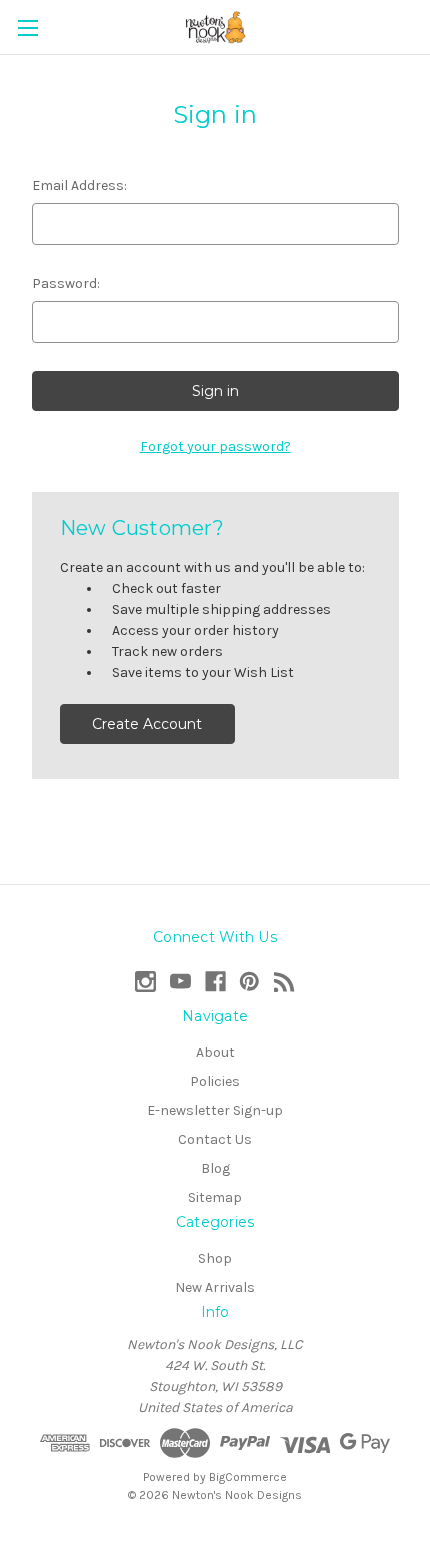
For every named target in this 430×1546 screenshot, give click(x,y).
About (215, 1052)
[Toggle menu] (27, 27)
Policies (215, 1081)
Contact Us (215, 1139)
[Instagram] (145, 981)
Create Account (147, 724)
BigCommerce (248, 1477)
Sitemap (215, 1197)
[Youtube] (180, 981)
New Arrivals (215, 1287)
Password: (66, 283)
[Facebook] (215, 981)
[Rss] (284, 981)
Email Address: (79, 185)
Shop (215, 1258)
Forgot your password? (215, 446)
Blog (215, 1168)
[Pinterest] (249, 981)
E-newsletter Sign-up (215, 1110)
